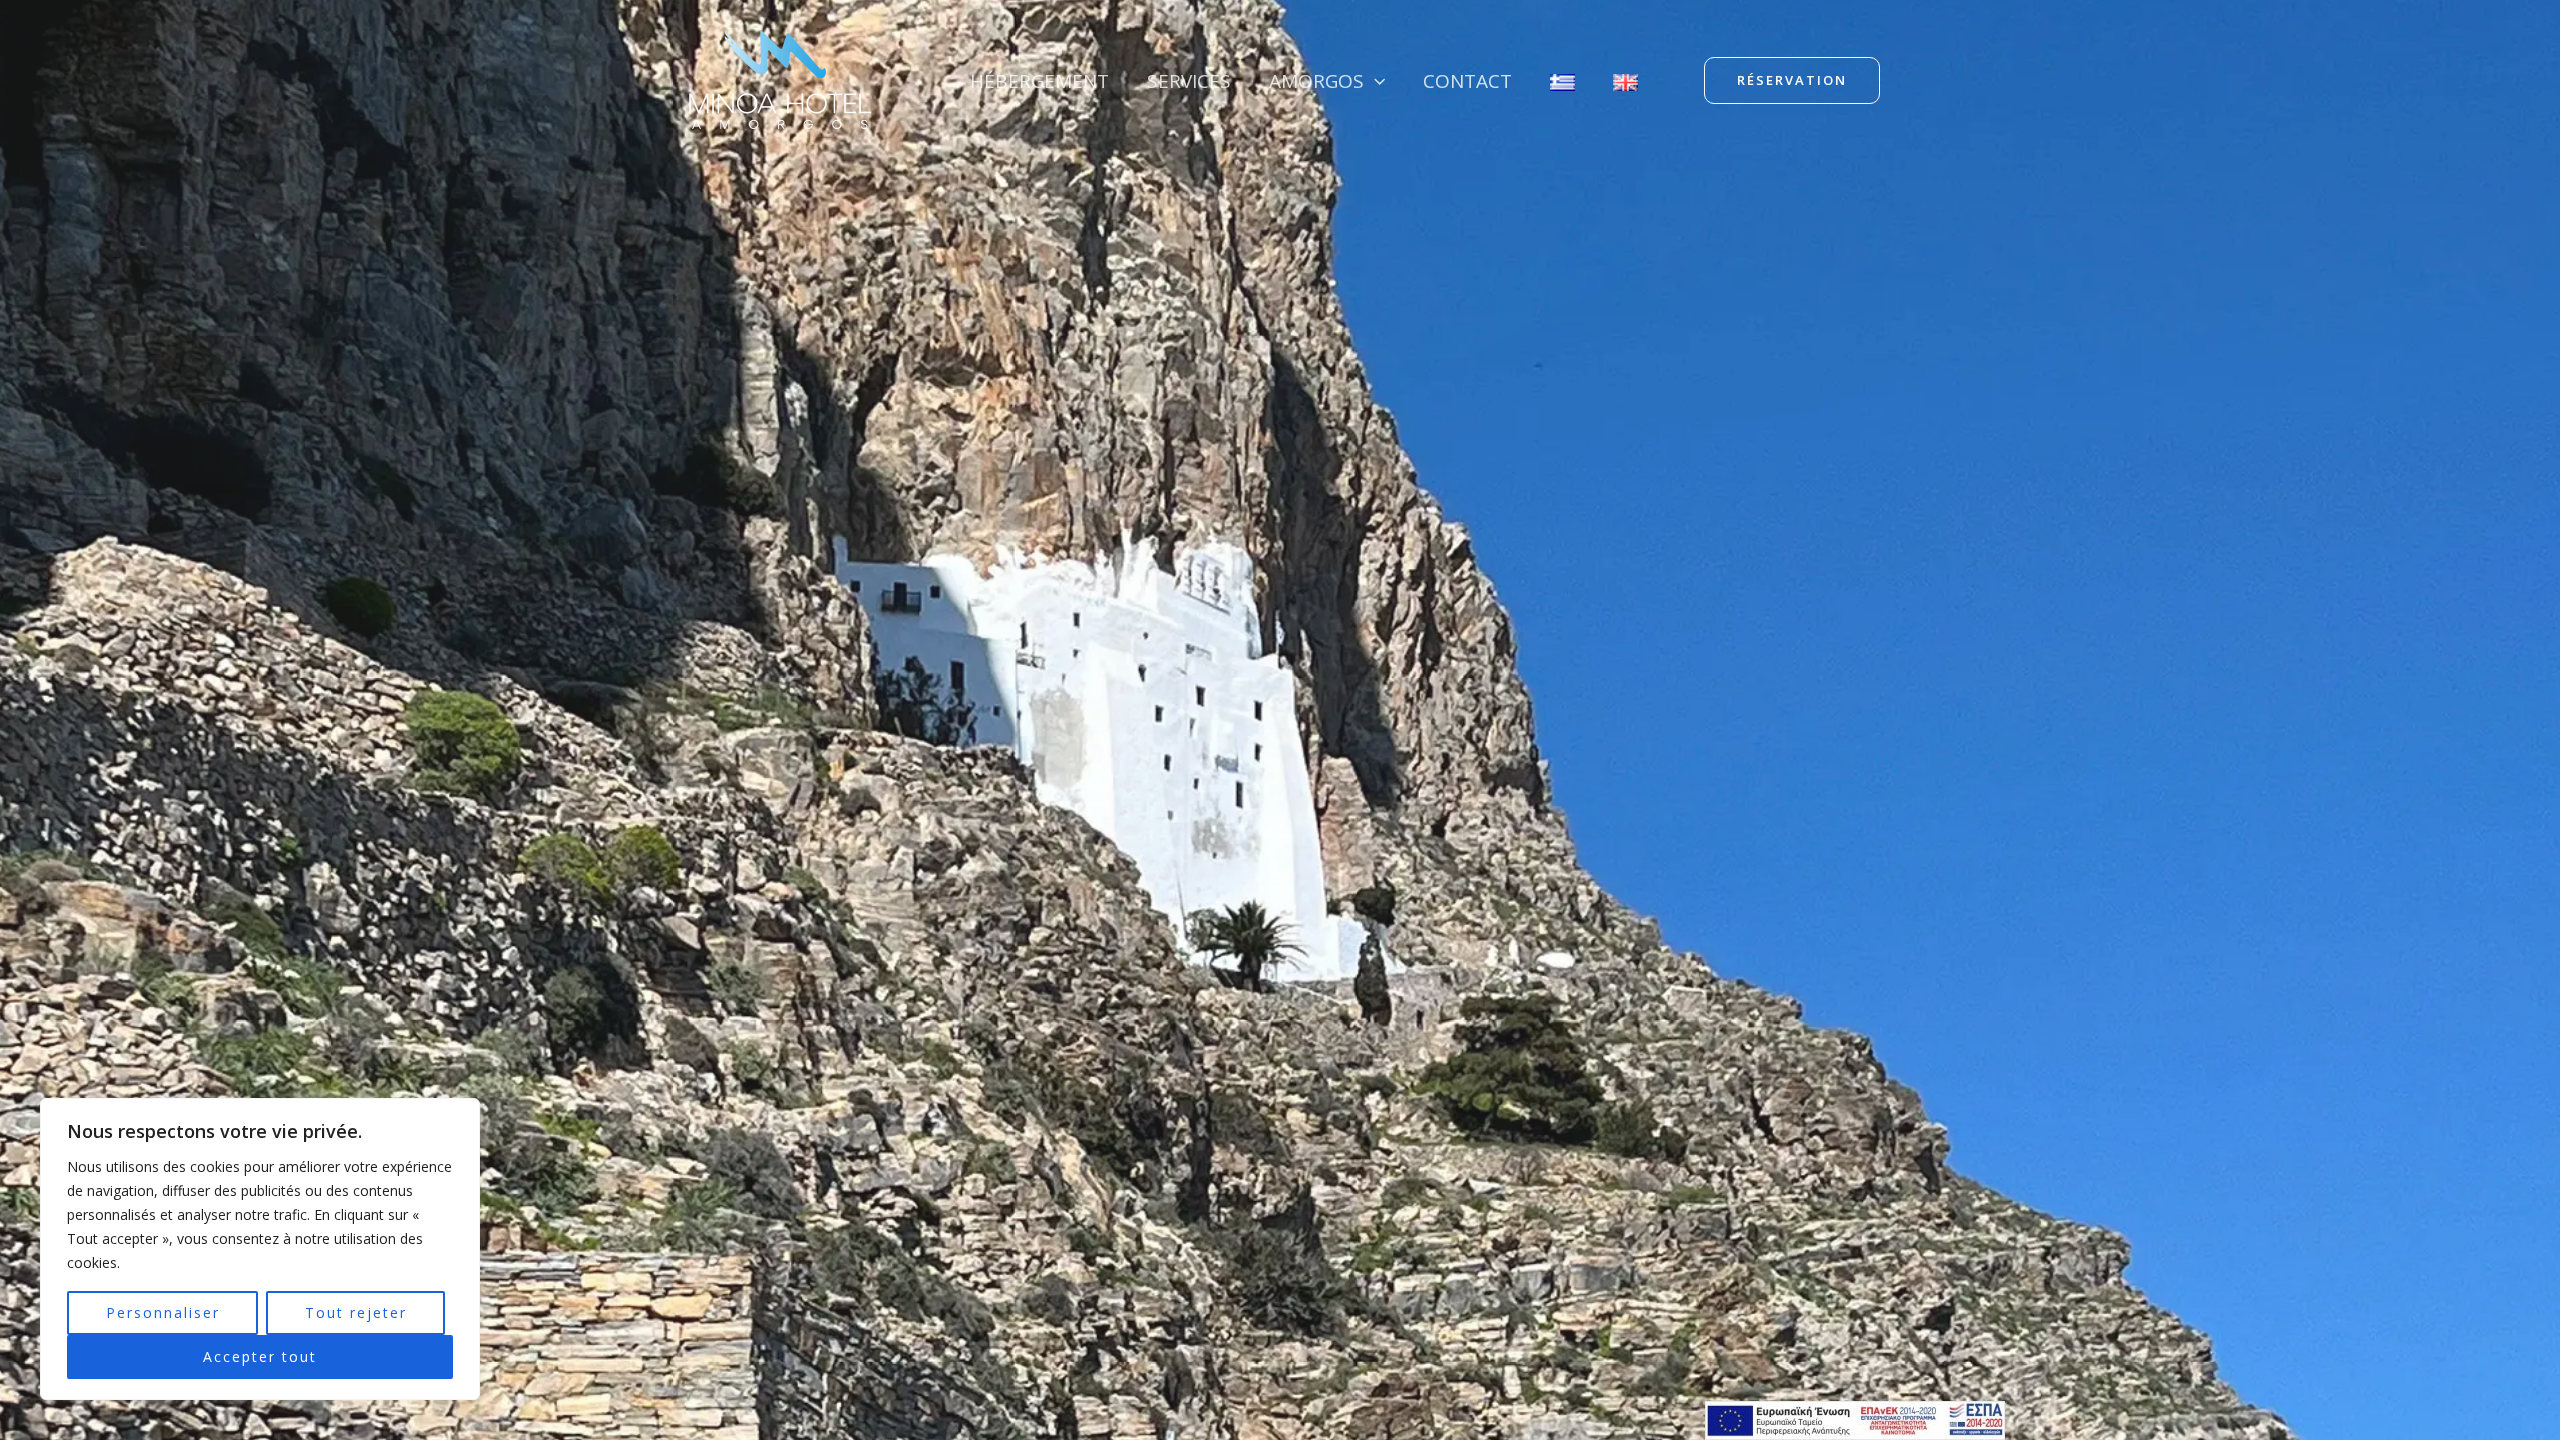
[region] (260, 1249)
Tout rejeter (356, 1312)
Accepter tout (260, 1356)
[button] (1374, 81)
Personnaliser (163, 1312)
